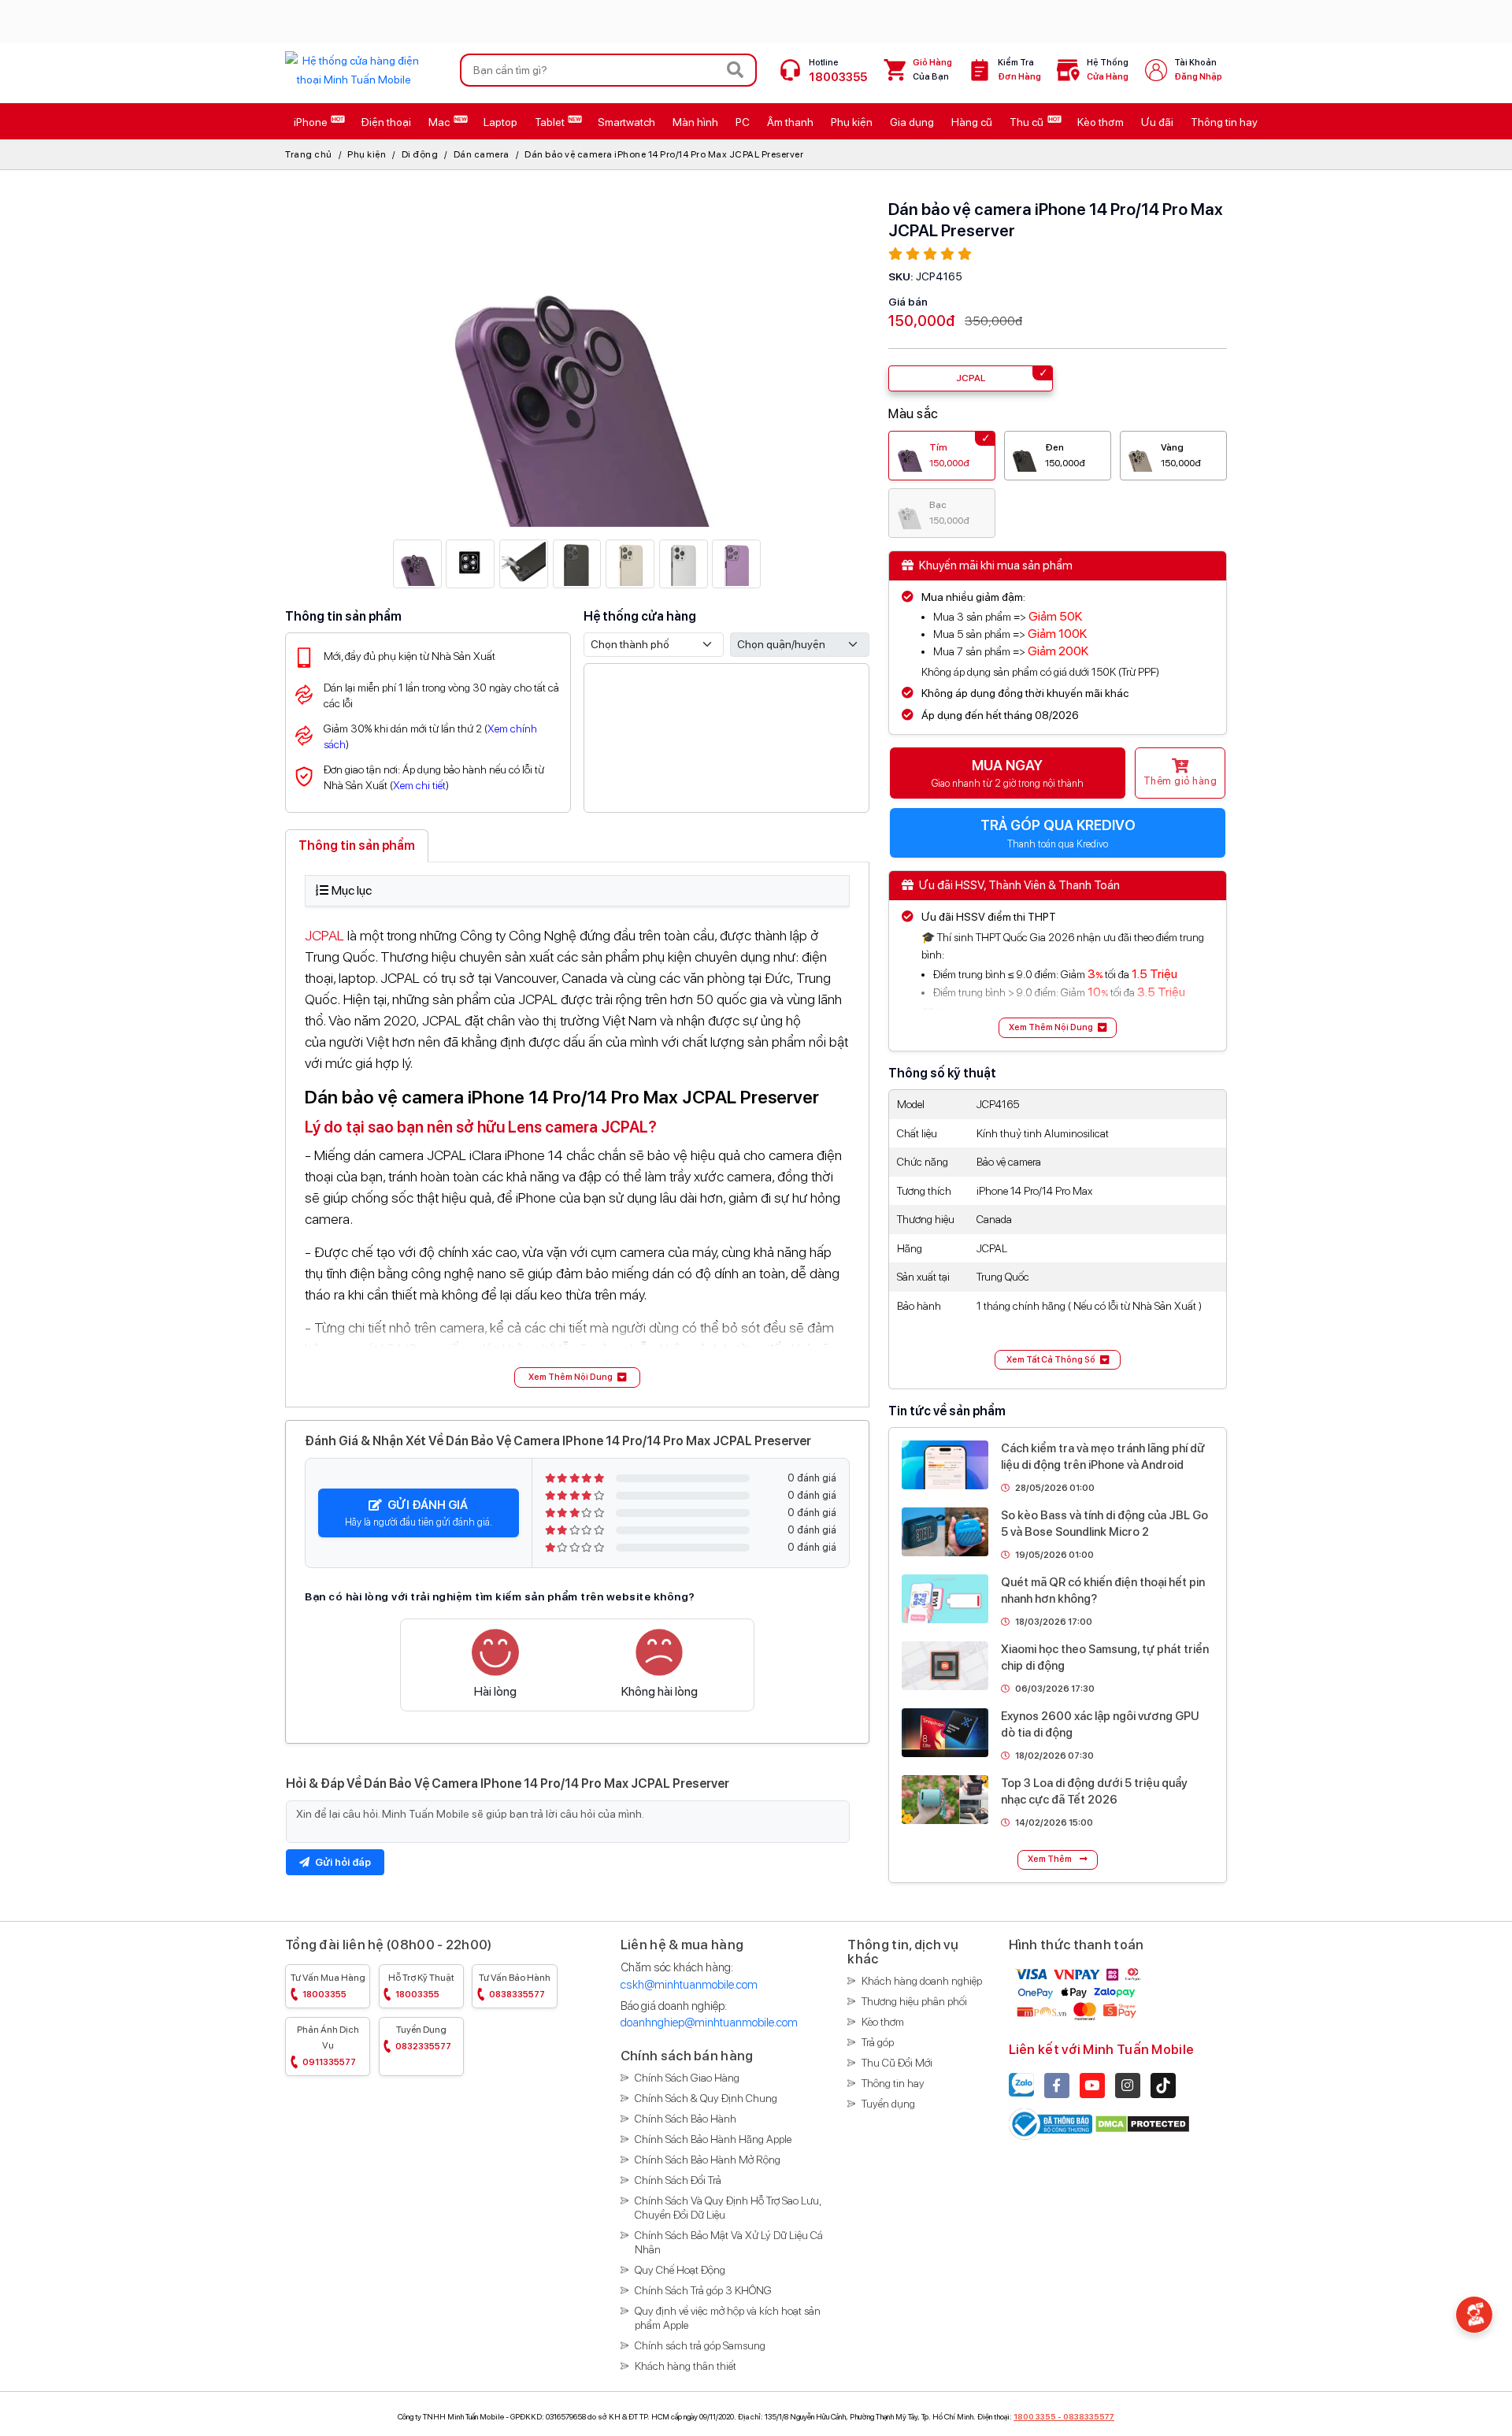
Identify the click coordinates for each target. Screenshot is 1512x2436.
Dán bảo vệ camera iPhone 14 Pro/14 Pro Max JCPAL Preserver (664, 154)
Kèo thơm (883, 2022)
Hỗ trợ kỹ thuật (421, 1986)
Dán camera (482, 154)
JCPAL (324, 935)
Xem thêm (1051, 1859)
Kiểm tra (1019, 70)
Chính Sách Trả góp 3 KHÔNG (703, 2290)
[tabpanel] (577, 1131)
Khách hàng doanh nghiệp (922, 1981)
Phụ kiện (367, 154)
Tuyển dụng (423, 2038)
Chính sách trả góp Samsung (700, 2345)
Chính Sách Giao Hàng (687, 2078)
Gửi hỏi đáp (342, 1862)
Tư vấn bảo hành (515, 1986)
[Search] (736, 70)
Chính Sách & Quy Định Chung (706, 2098)
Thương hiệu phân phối (914, 2001)
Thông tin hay (893, 2083)
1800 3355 (1035, 2416)
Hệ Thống (1108, 70)
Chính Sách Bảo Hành (686, 2119)
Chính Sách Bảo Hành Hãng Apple (713, 2139)
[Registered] (1052, 2123)
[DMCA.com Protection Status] (1142, 2123)
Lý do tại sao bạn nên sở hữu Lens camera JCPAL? (481, 1127)
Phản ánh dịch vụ (328, 2046)
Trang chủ (309, 154)
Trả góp (878, 2042)
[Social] (1057, 2086)
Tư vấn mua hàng (328, 1986)
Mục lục (352, 890)
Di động (420, 154)
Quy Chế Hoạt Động (680, 2270)
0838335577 (1089, 2416)
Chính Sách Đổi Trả (678, 2180)
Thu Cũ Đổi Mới (897, 2063)
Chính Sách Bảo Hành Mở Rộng (708, 2160)
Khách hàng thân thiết (686, 2366)
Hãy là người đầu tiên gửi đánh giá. (419, 1513)
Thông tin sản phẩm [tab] (357, 845)
